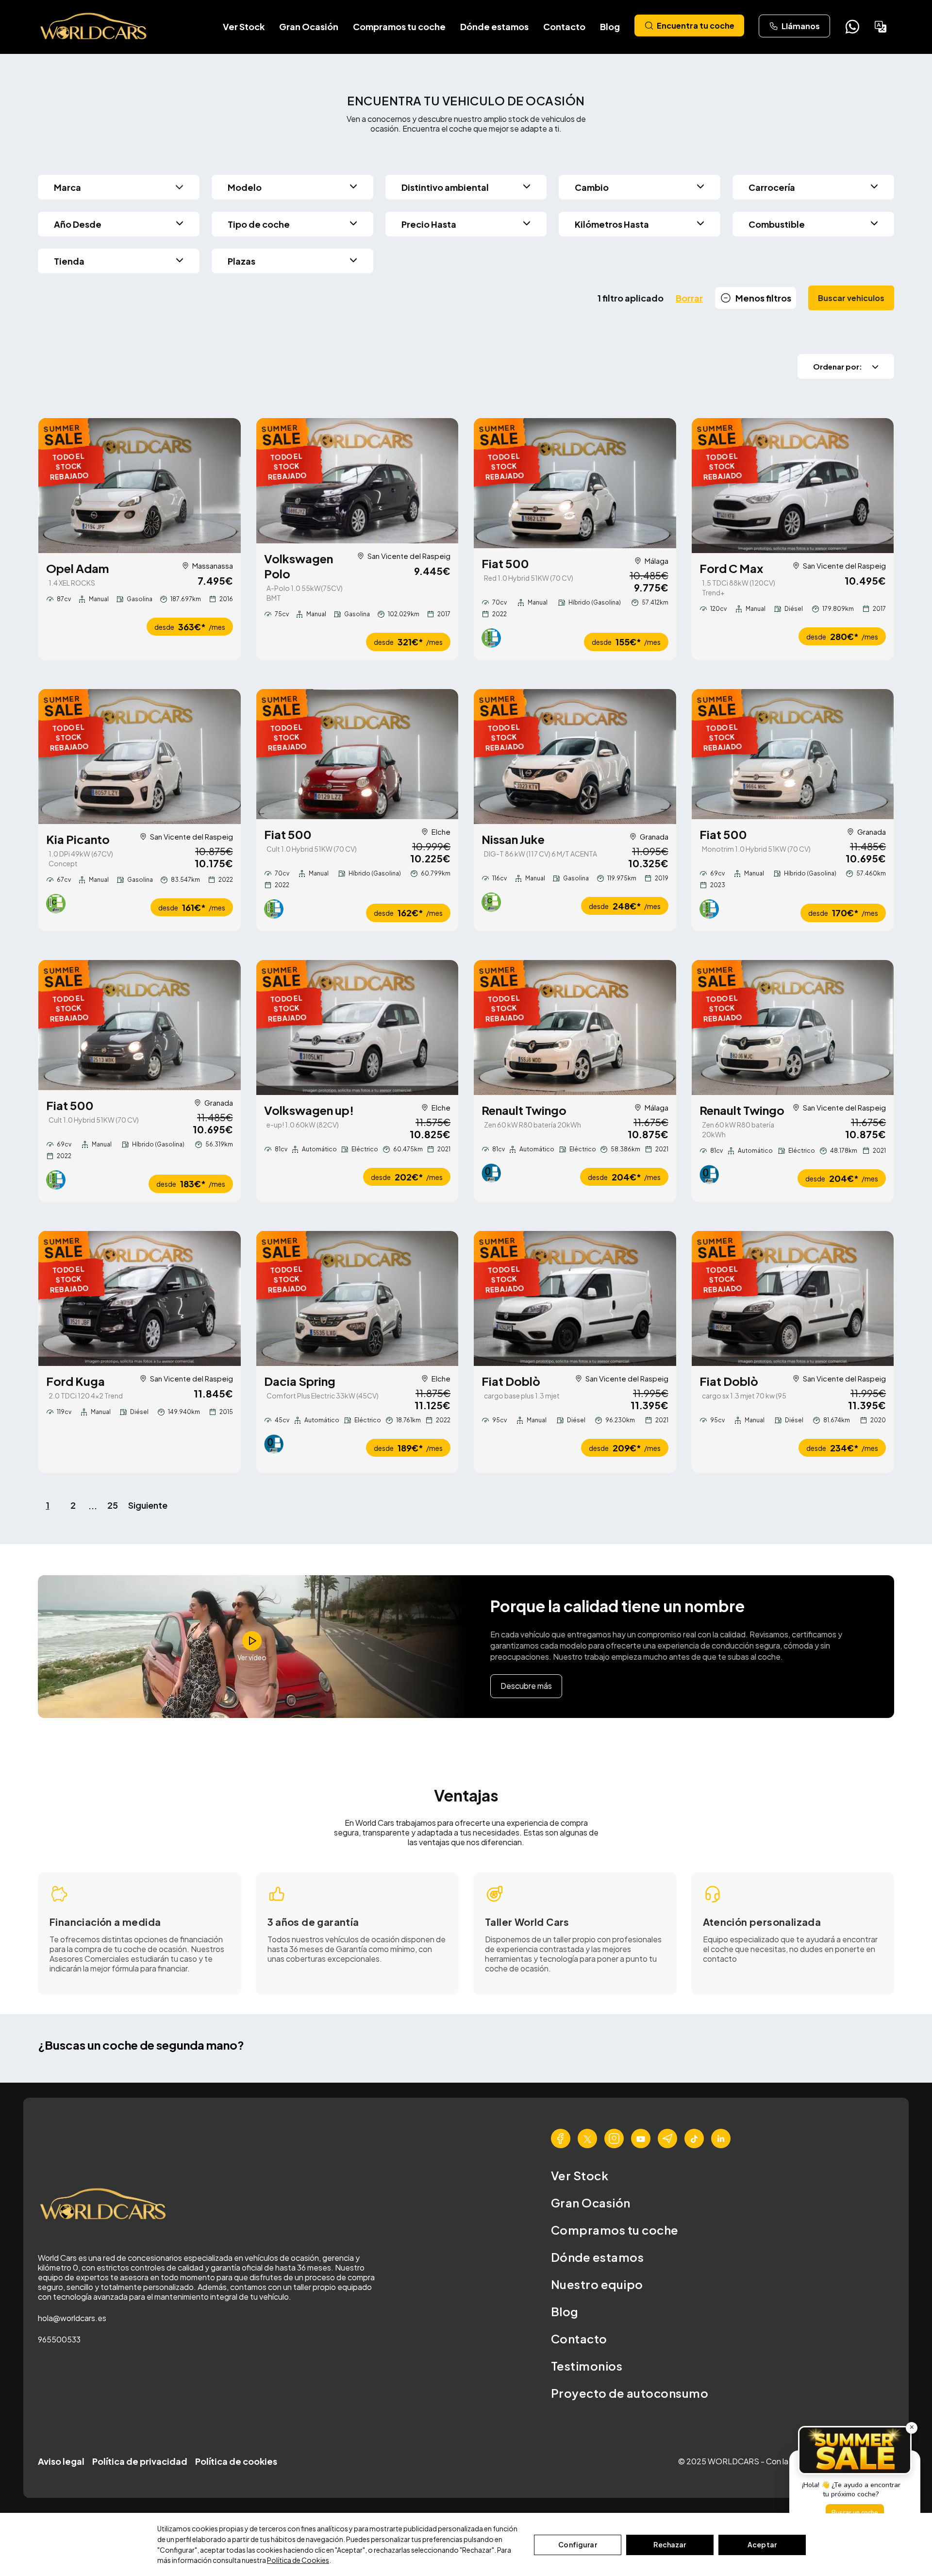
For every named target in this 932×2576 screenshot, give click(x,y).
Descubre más (526, 1686)
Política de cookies (236, 2461)
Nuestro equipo (597, 2284)
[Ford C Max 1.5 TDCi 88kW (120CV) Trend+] (793, 486)
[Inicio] (94, 27)
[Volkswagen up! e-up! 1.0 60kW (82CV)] (358, 1027)
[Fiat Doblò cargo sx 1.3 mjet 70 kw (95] (793, 1298)
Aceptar (762, 2544)
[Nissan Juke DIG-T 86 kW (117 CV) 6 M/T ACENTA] (575, 757)
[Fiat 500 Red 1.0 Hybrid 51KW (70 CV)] (575, 483)
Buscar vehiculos (851, 298)
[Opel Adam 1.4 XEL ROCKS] (140, 486)
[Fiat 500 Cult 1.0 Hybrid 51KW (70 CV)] (358, 754)
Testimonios (587, 2366)
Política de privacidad (140, 2461)
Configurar (577, 2544)
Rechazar (670, 2544)
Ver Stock (244, 26)
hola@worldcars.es (72, 2318)
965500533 (59, 2339)
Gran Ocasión (309, 26)
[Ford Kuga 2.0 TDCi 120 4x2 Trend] (140, 1298)
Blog (610, 26)
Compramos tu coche (399, 26)
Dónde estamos (494, 26)
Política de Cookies (298, 2560)
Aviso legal (61, 2461)
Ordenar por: (838, 366)
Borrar (689, 298)
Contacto (564, 26)
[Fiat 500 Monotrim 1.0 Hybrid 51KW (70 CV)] (793, 754)
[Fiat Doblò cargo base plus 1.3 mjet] (575, 1298)
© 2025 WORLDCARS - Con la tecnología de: (761, 2461)
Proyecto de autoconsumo (630, 2393)
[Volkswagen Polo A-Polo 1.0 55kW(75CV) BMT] (358, 481)
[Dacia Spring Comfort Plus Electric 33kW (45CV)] (358, 1298)
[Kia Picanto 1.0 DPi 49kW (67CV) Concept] (140, 757)
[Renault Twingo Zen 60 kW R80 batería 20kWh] (575, 1027)
